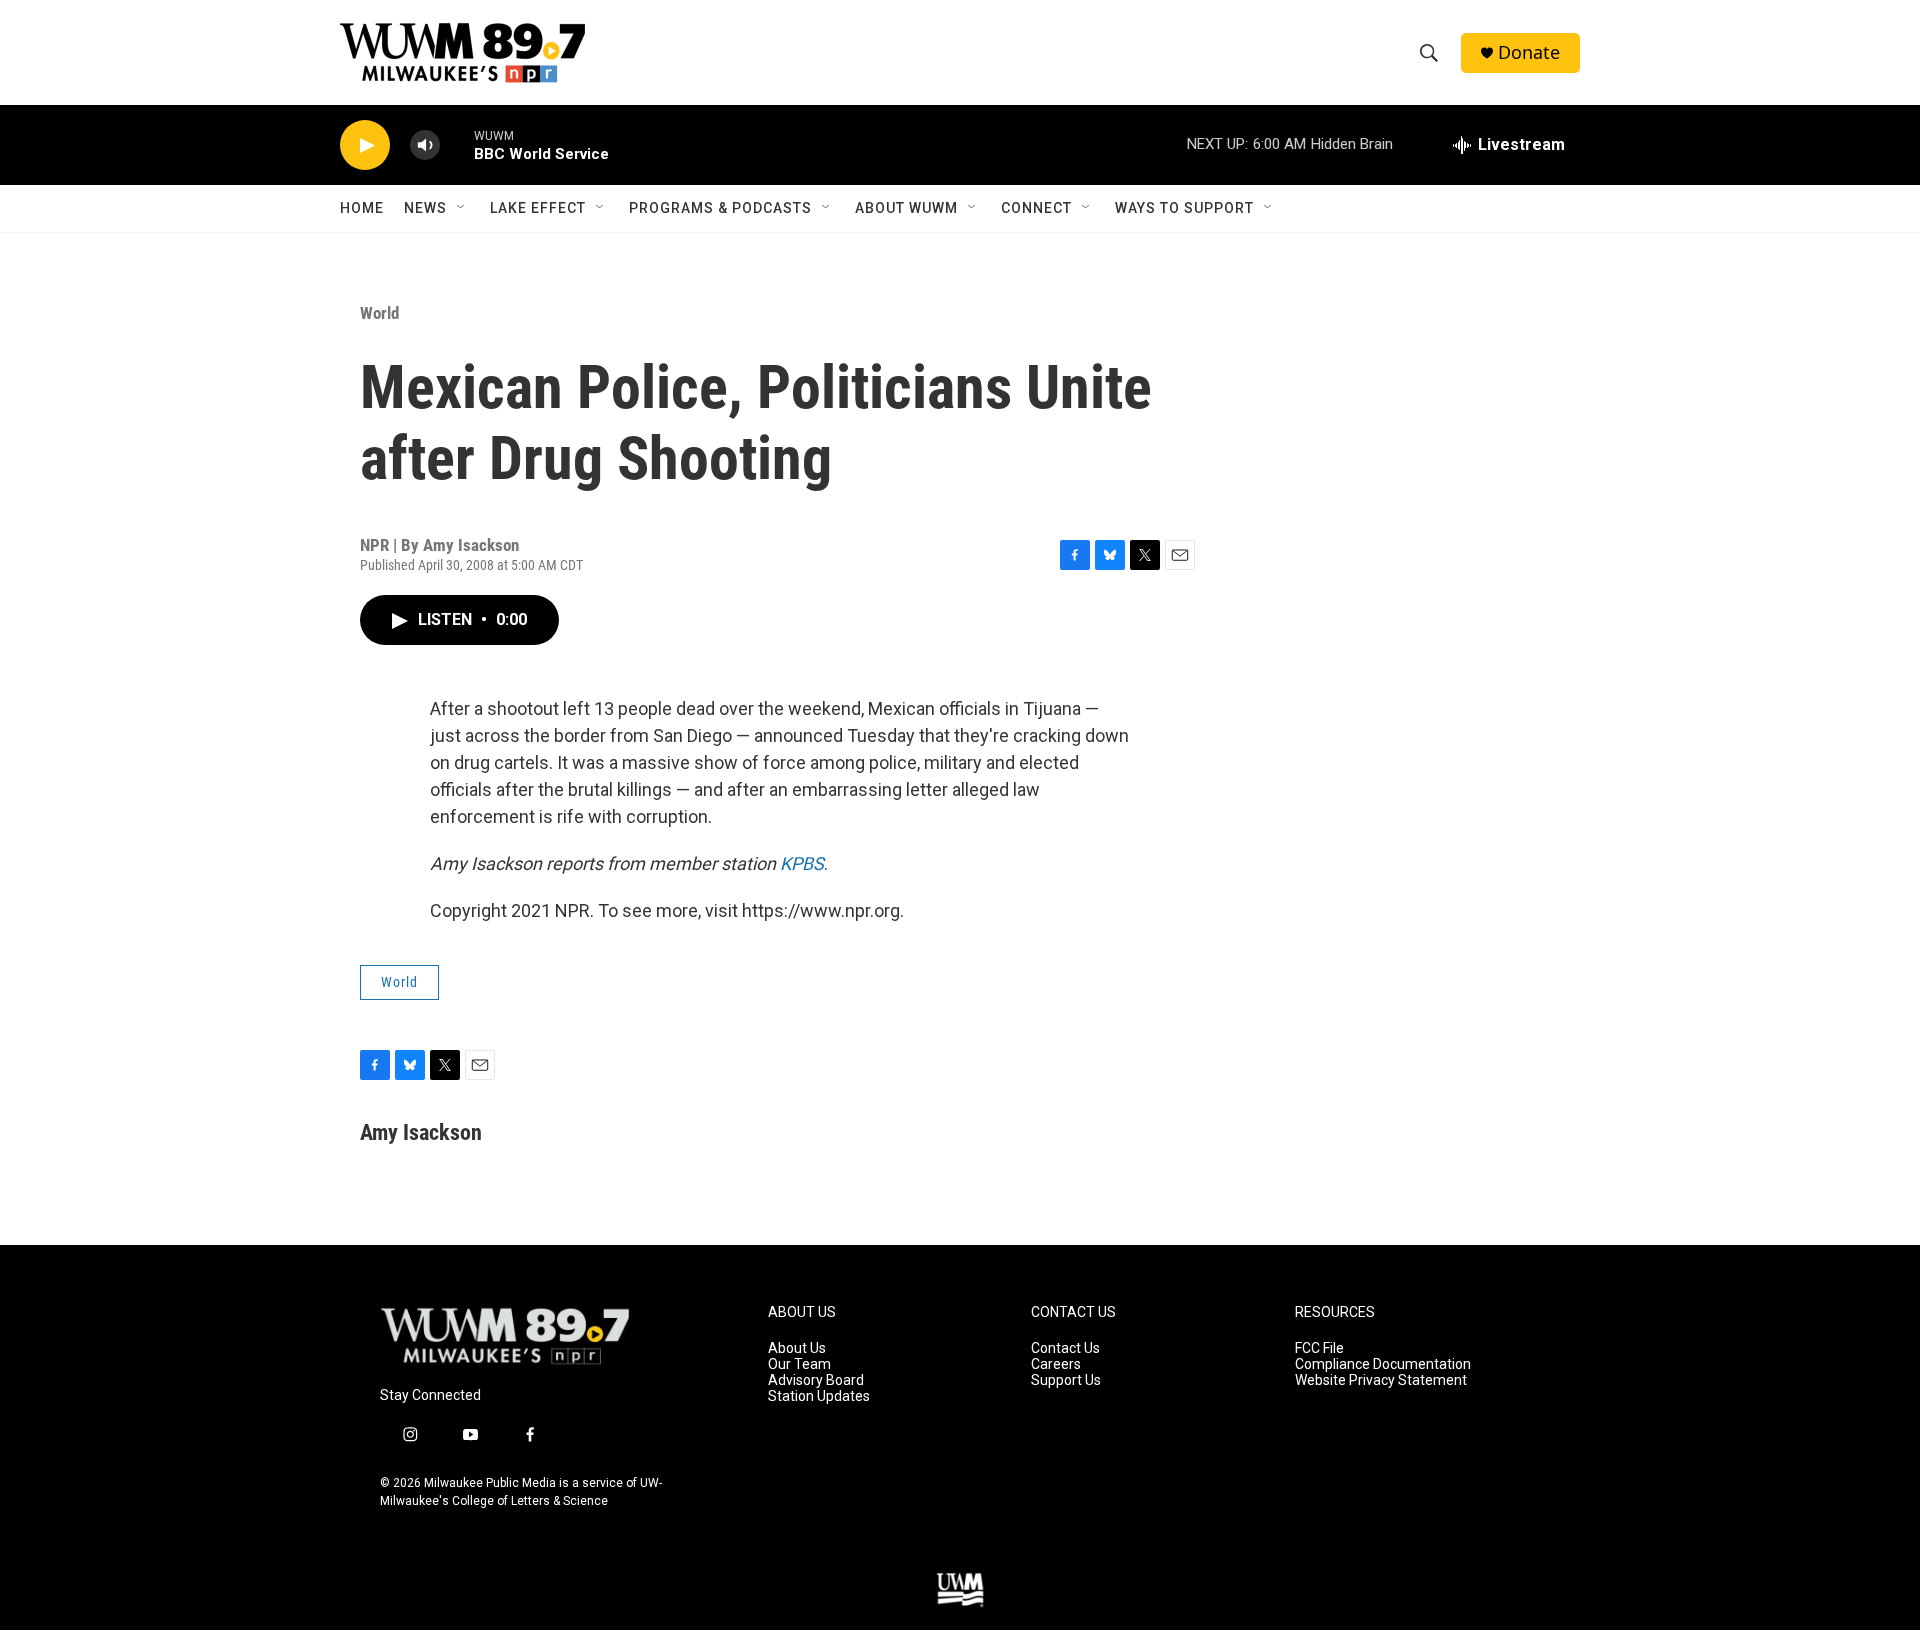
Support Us (1066, 1380)
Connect (1036, 208)
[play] (365, 145)
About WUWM (906, 208)
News (425, 208)
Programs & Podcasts (720, 208)
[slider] (457, 144)
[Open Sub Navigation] (462, 208)
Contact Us (1065, 1348)
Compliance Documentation (1383, 1364)
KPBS (802, 863)
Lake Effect (538, 208)
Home (362, 208)
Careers (1056, 1364)
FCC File (1319, 1348)
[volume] (425, 145)
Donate (1529, 52)
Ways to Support (1184, 208)
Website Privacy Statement (1381, 1380)
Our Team (799, 1364)
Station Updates (819, 1396)
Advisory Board (816, 1380)
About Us (797, 1348)
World (379, 313)
